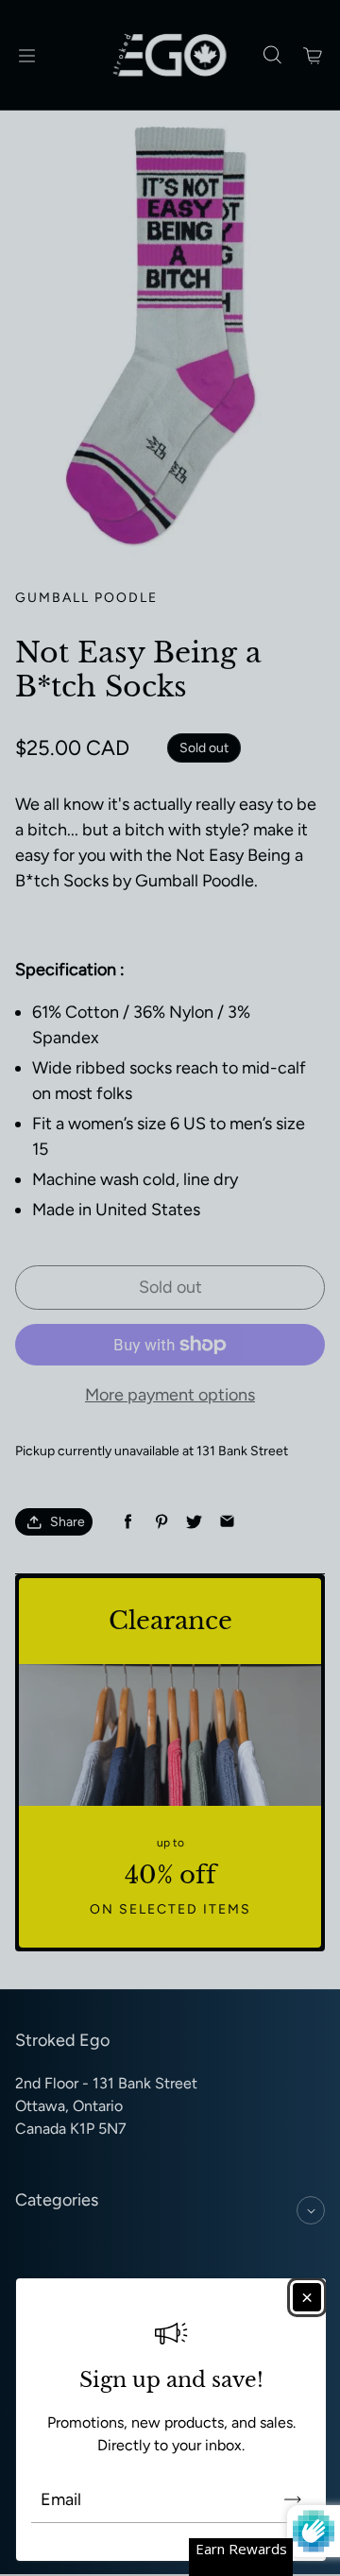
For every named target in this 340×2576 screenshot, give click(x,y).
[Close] (307, 2297)
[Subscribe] (293, 2499)
